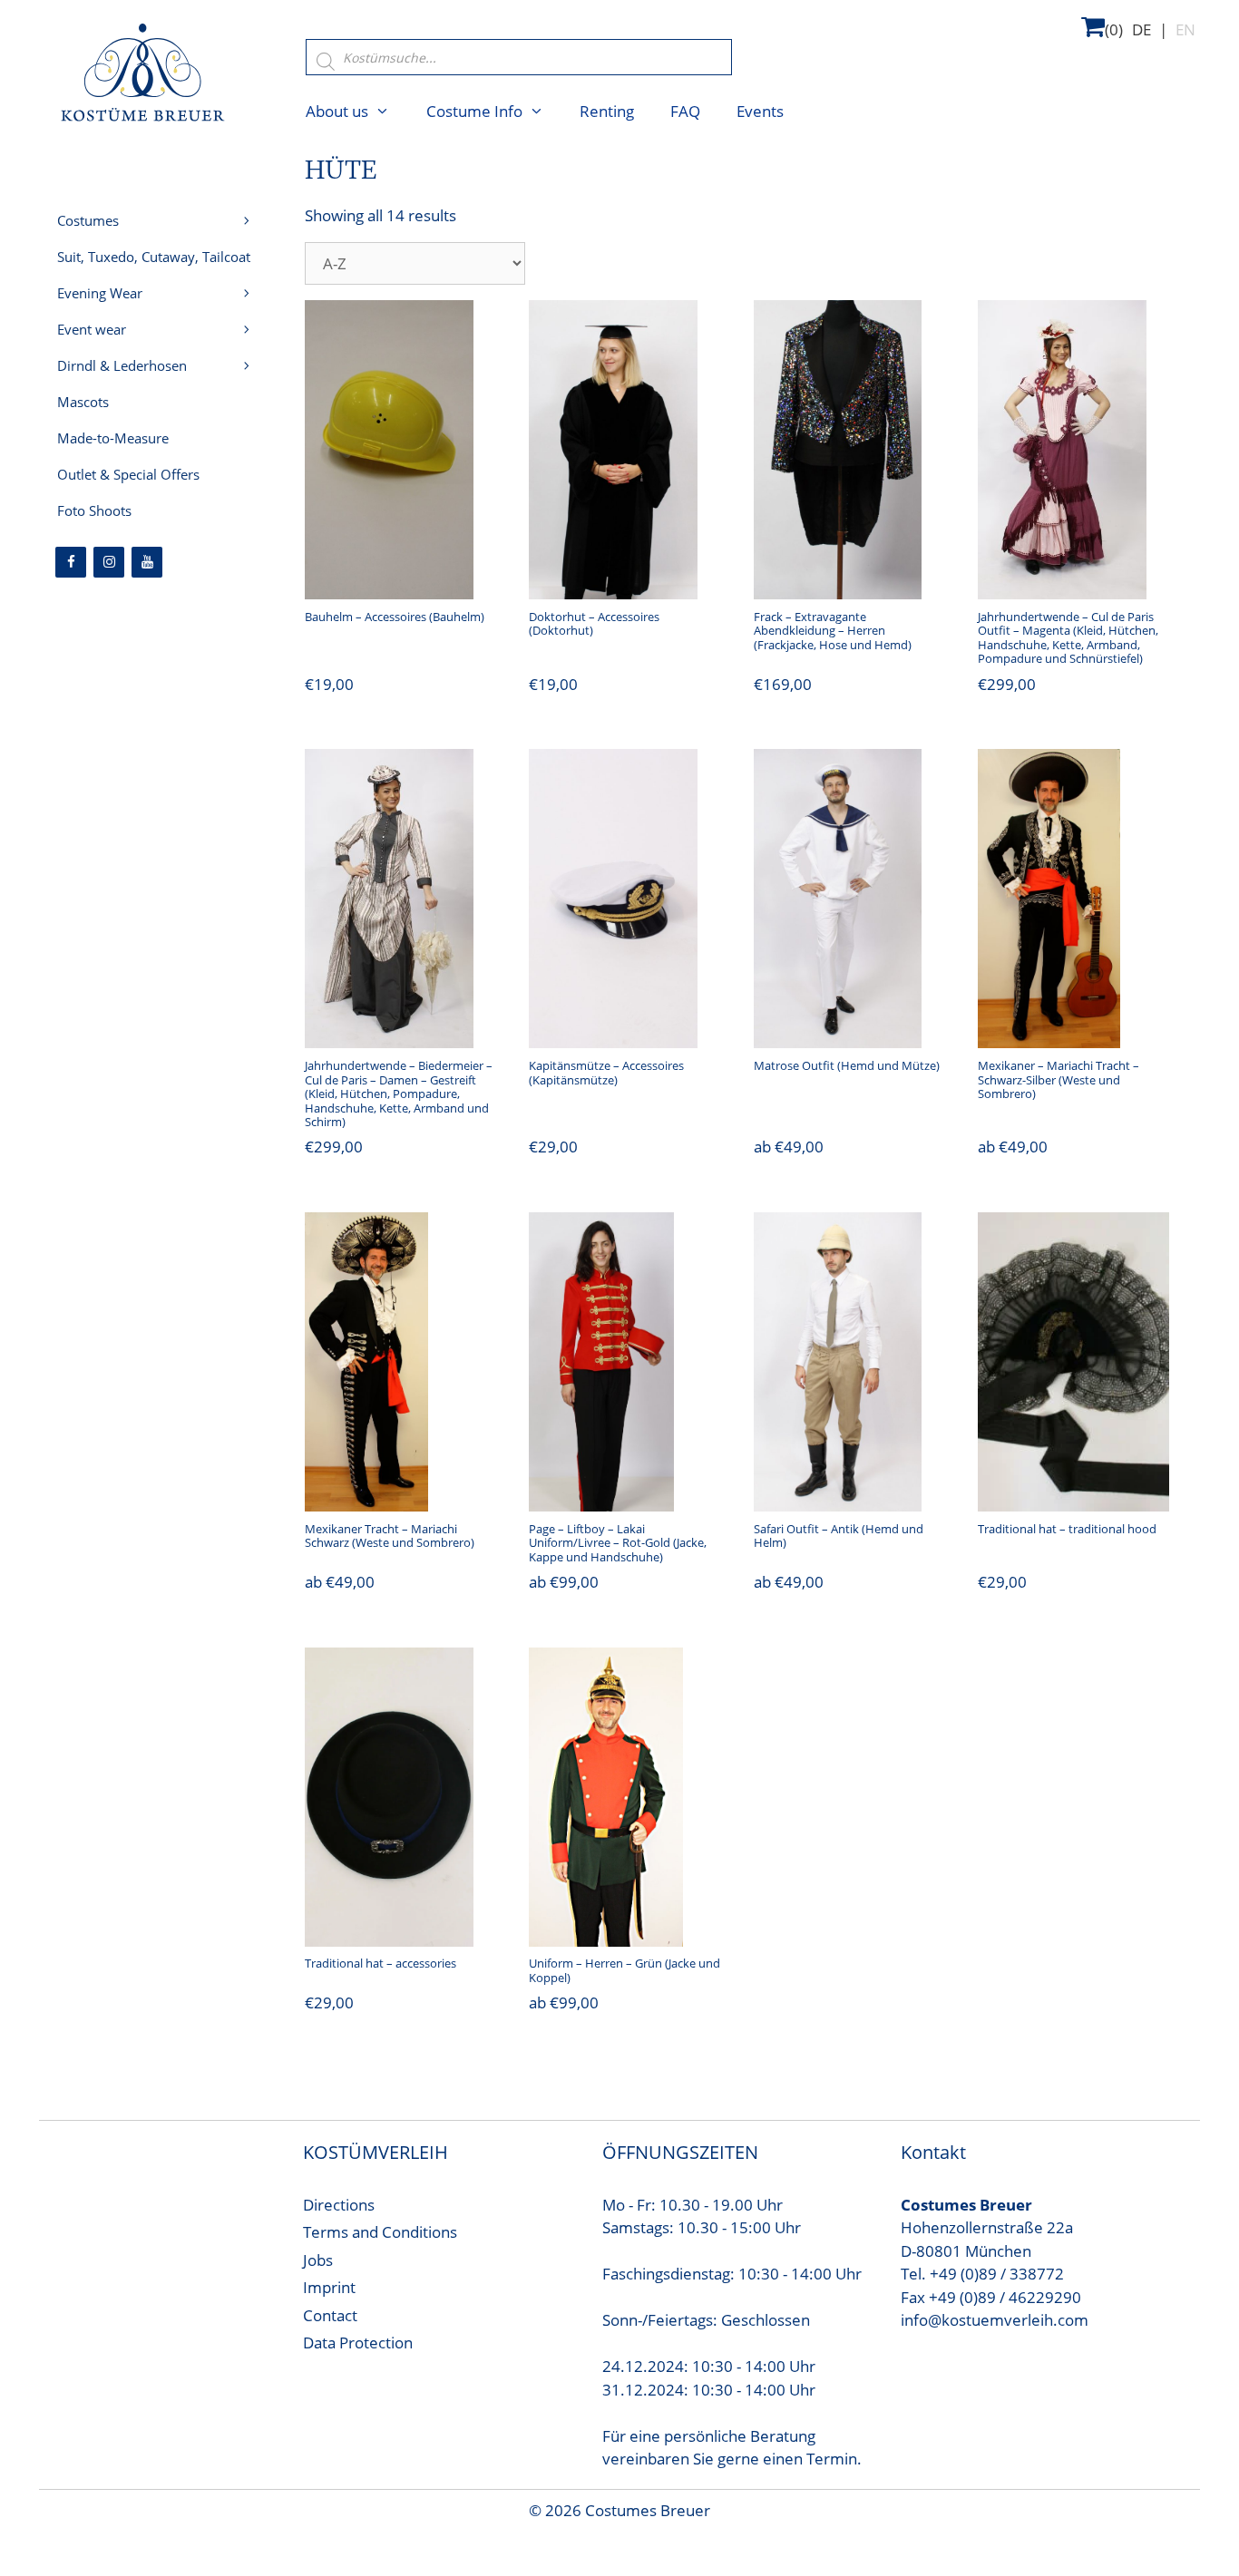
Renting (607, 111)
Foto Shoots (94, 510)
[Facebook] (71, 562)
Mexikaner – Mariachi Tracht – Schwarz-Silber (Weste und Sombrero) (1059, 1079)
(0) (1114, 29)
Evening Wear (100, 293)
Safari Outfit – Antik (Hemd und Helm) (839, 1536)
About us (337, 111)
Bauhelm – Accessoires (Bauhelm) (395, 617)
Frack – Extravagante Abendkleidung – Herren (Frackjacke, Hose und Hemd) (833, 631)
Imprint (329, 2287)
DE (1141, 29)
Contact (330, 2315)
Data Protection (358, 2343)
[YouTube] (147, 562)
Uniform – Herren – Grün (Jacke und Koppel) (624, 1970)
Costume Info (474, 111)
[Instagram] (109, 562)
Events (760, 111)
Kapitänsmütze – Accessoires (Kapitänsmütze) (606, 1073)
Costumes (88, 220)
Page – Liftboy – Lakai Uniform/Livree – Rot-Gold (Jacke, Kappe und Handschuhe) (618, 1543)
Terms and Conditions (380, 2232)
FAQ (685, 111)
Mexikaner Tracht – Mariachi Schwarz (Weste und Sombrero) (390, 1536)
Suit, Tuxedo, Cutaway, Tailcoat (154, 257)
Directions (339, 2205)
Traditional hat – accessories (380, 1963)
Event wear (92, 329)
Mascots (83, 402)
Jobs (318, 2260)
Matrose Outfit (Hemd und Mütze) (847, 1065)
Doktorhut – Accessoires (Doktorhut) (594, 624)
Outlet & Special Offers (128, 474)
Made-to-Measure (113, 438)
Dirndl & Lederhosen (122, 365)
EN (1185, 29)
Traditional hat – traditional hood (1067, 1529)
